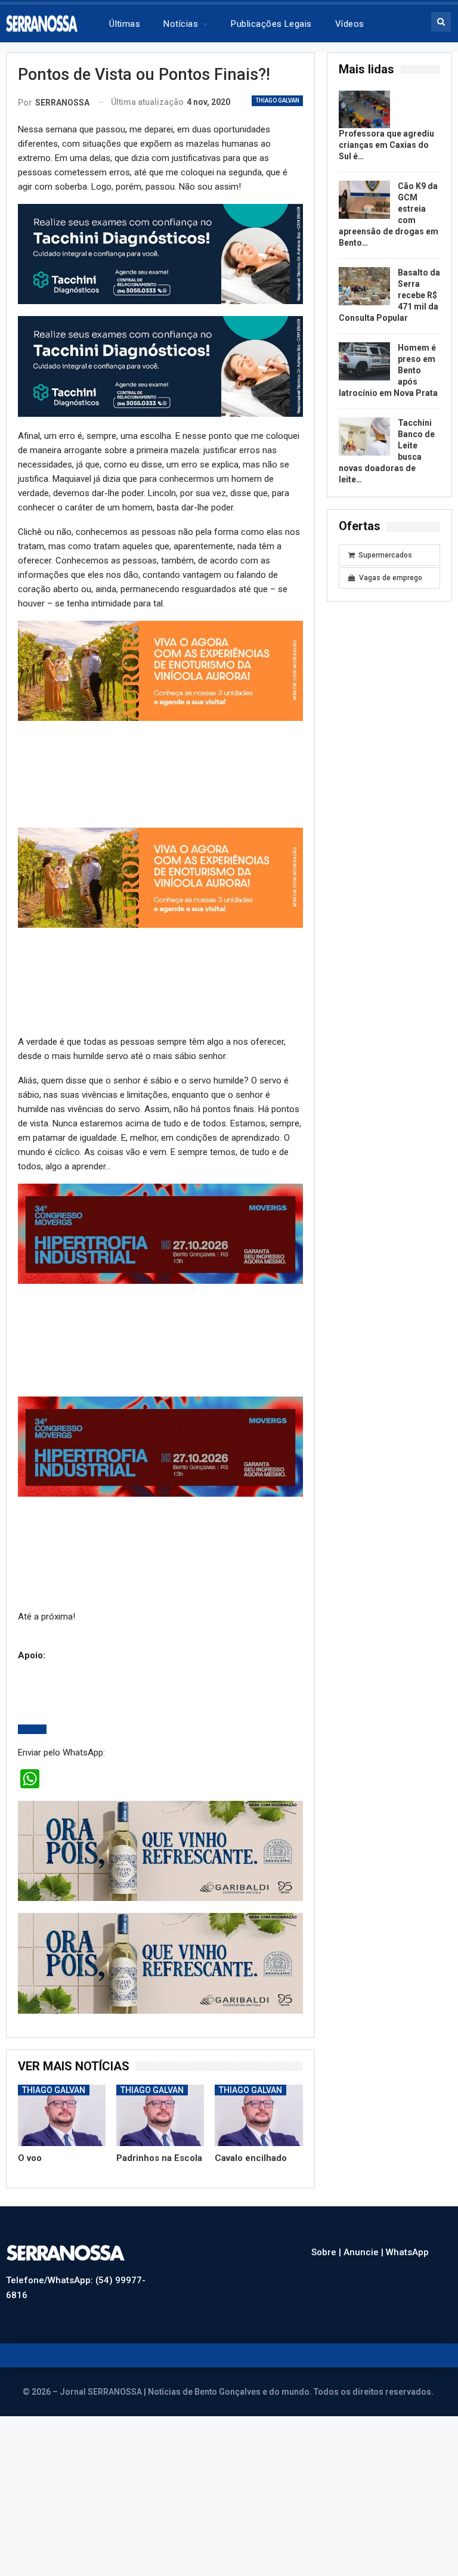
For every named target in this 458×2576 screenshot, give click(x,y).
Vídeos (350, 24)
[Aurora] (160, 670)
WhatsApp (407, 2252)
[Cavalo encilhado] (259, 2115)
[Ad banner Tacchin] (160, 253)
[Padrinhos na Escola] (160, 2115)
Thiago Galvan (277, 100)
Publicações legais (271, 24)
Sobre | (327, 2252)
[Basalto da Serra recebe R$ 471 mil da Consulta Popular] (364, 286)
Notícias (181, 24)
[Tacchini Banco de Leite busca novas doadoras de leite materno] (364, 436)
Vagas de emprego (391, 578)
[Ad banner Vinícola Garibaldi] (160, 1850)
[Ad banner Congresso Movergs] (160, 1233)
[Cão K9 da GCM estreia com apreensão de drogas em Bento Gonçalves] (364, 200)
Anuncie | (365, 2252)
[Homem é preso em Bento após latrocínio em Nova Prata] (364, 361)
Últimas (125, 24)
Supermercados (385, 555)
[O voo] (62, 2115)
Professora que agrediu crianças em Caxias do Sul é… (386, 145)
